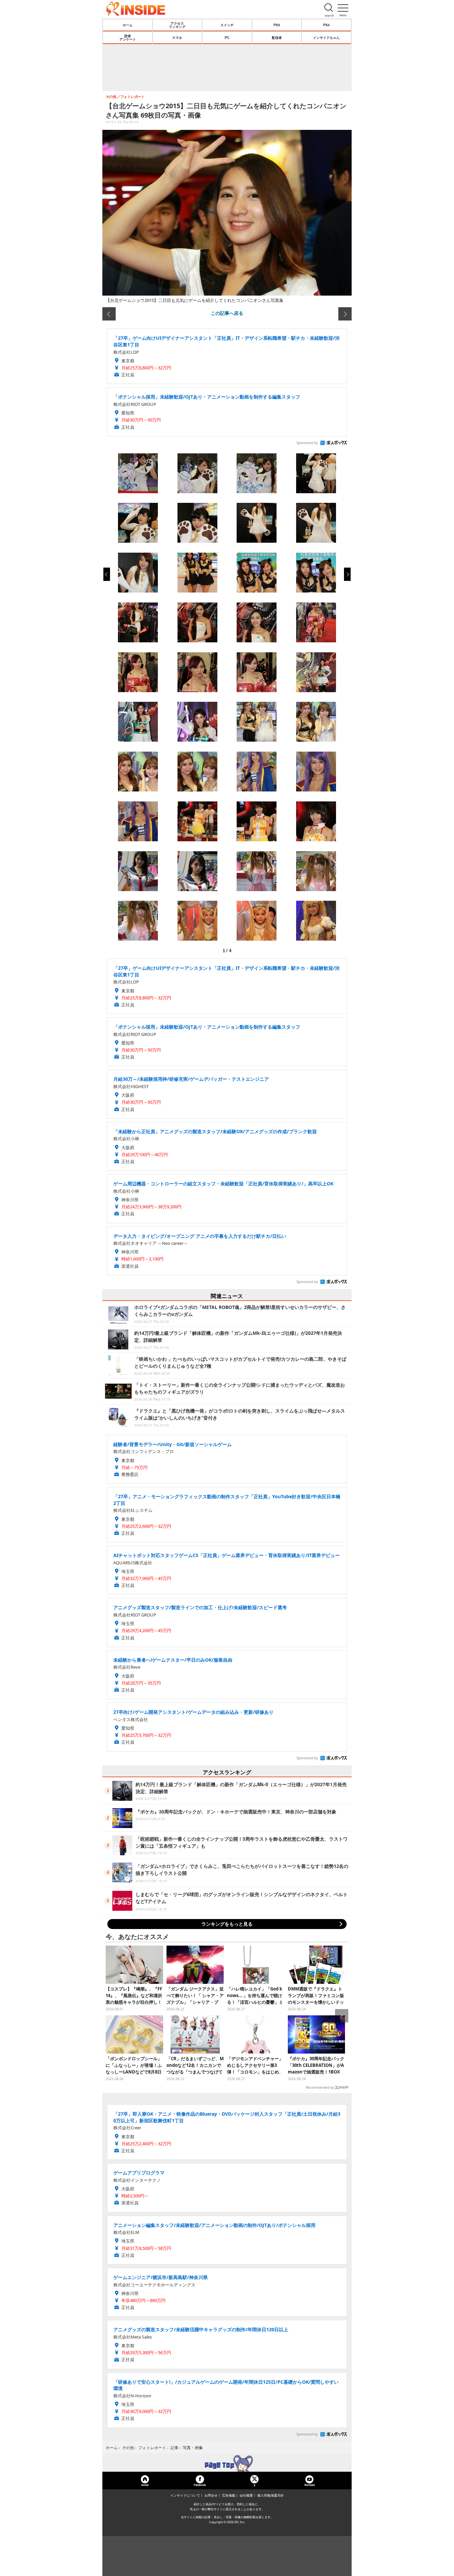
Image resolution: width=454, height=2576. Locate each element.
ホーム (128, 25)
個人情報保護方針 (271, 2495)
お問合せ (211, 2495)
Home (145, 2485)
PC (227, 38)
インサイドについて (185, 2495)
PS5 (277, 25)
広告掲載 (229, 2495)
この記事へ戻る (227, 313)
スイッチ (227, 25)
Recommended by (320, 2087)
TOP (227, 2463)
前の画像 (109, 314)
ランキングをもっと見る (227, 1924)
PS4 (326, 25)
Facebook (200, 2485)
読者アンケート (128, 38)
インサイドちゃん (326, 38)
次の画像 (345, 314)
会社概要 (246, 2495)
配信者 (277, 38)
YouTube (309, 2485)
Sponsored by (307, 443)
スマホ (177, 38)
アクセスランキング (177, 25)
